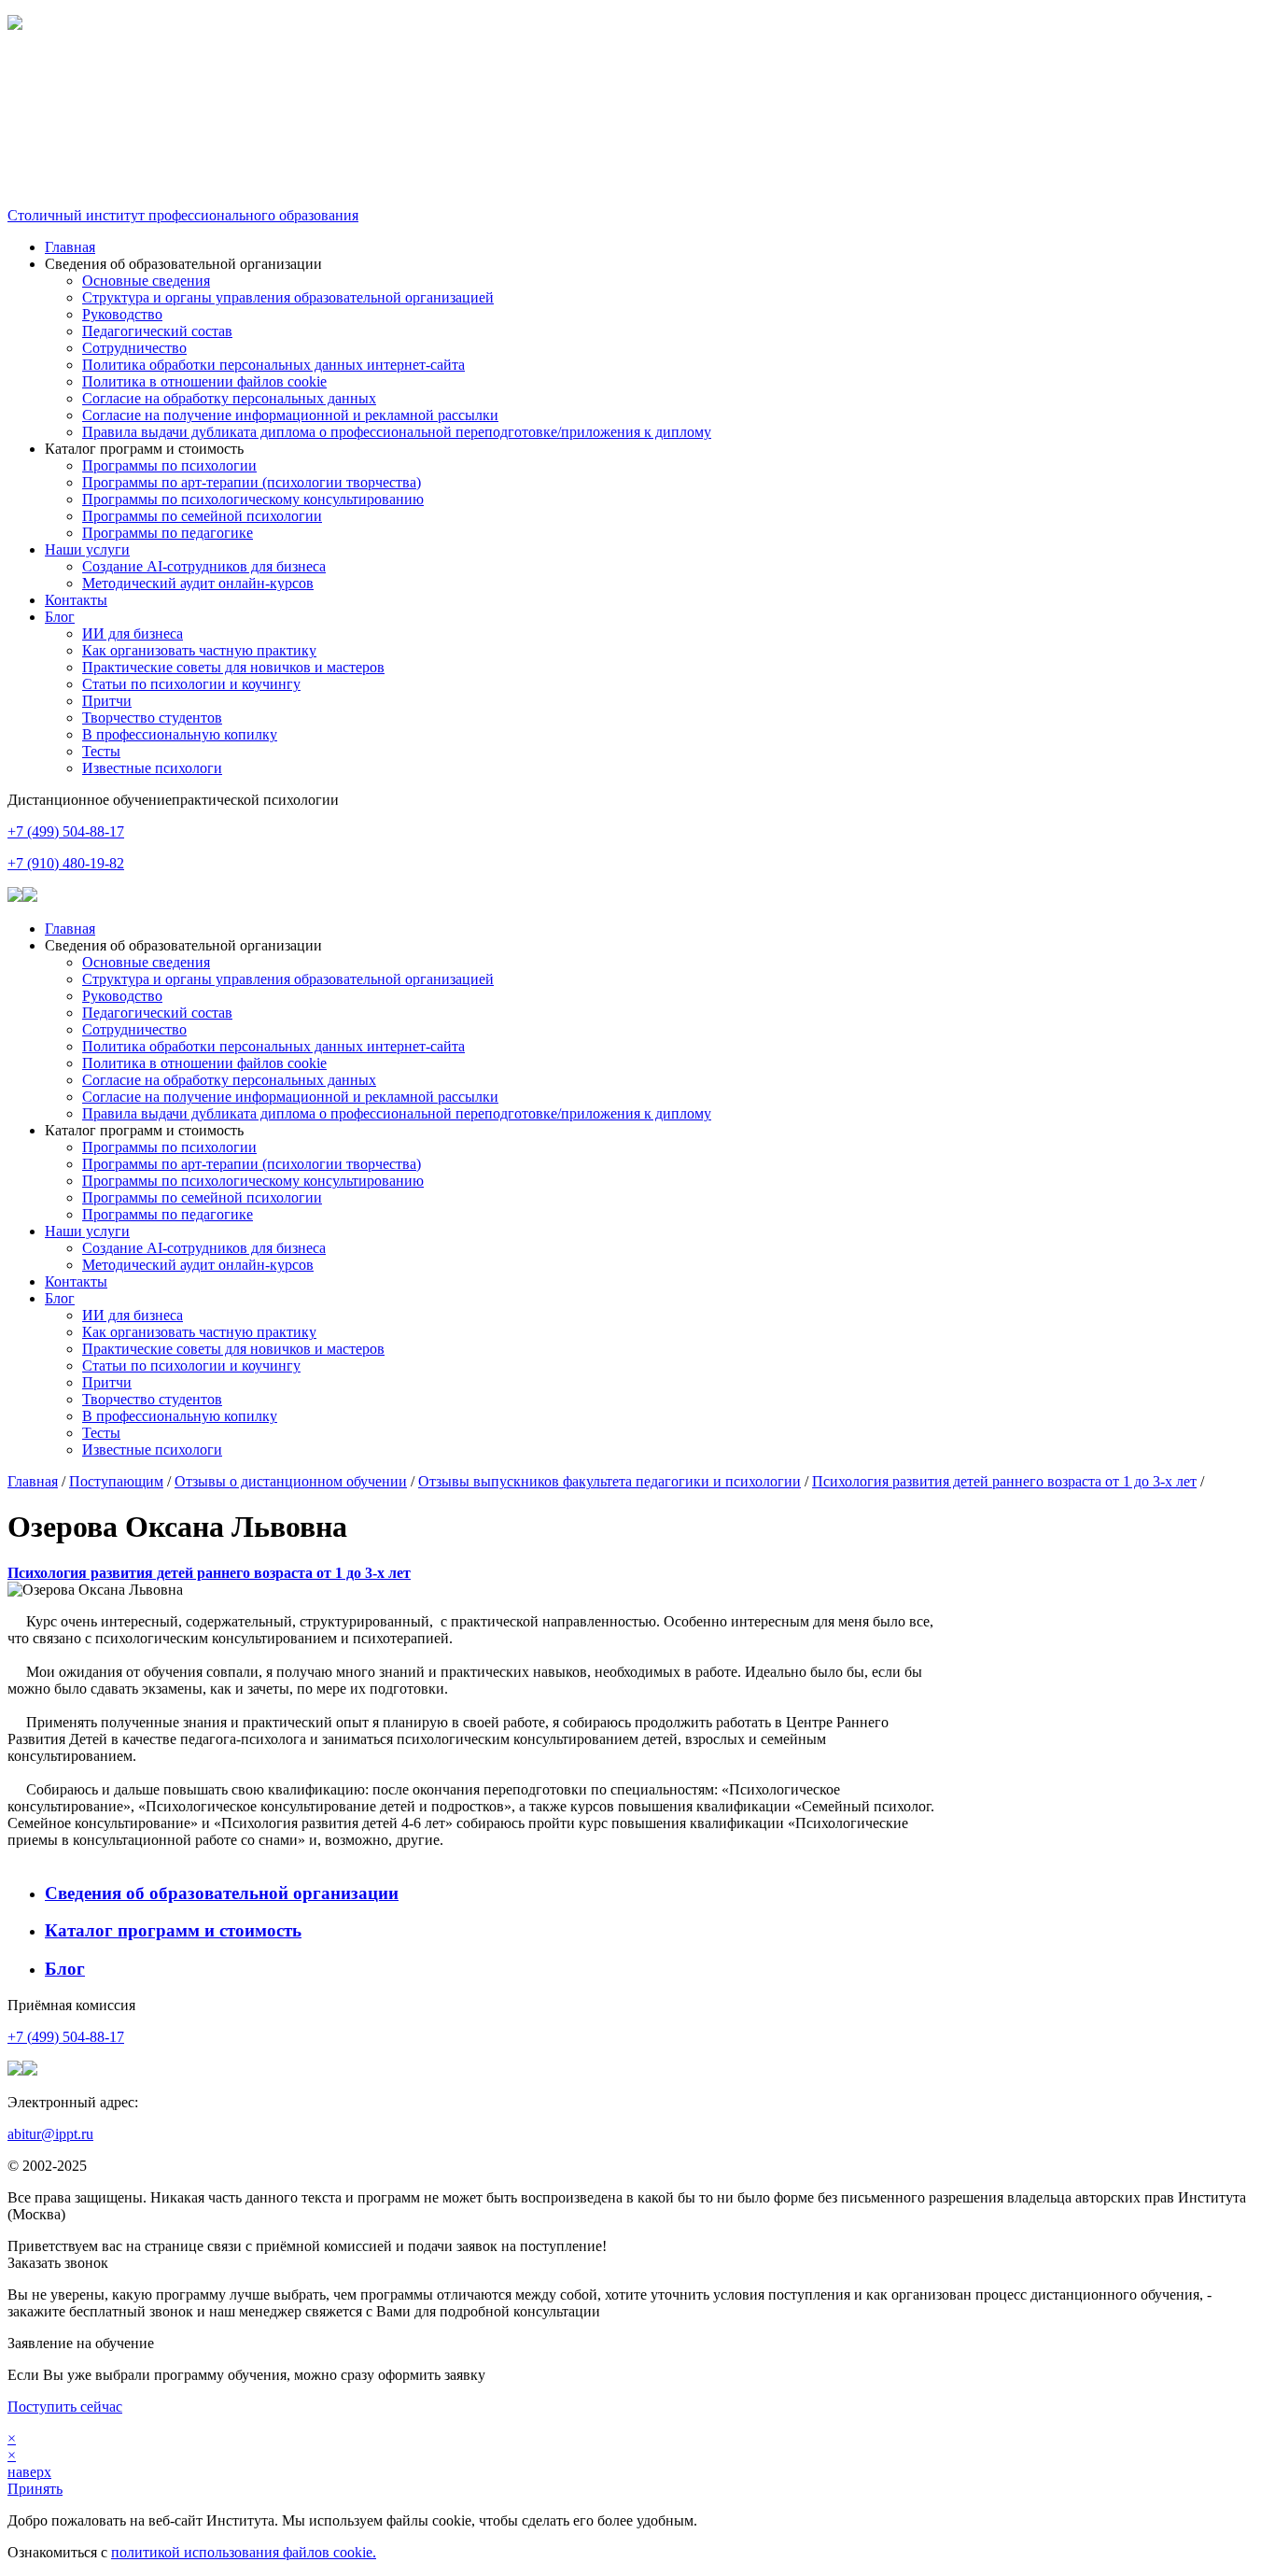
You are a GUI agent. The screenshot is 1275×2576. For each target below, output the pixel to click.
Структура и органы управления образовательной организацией (288, 297)
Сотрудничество (134, 348)
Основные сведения (146, 281)
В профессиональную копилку (180, 734)
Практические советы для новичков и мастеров (233, 667)
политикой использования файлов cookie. (244, 2552)
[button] (637, 73)
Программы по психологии (169, 465)
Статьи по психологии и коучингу (191, 684)
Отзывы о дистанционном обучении (291, 1481)
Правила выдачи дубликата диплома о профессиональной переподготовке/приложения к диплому (397, 432)
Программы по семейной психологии (202, 516)
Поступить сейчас (65, 2407)
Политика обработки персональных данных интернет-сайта (273, 365)
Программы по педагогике (168, 533)
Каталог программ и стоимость (173, 1930)
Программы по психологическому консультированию (253, 499)
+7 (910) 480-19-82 (66, 863)
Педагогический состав (157, 331)
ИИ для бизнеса (133, 633)
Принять (35, 2489)
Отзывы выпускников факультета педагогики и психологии (609, 1481)
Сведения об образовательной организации (222, 1893)
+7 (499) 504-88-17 (66, 831)
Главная (70, 247)
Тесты (101, 751)
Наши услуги (87, 549)
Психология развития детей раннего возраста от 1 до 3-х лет (1004, 1481)
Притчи (107, 701)
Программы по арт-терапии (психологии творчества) (252, 482)
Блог (60, 617)
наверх (29, 2472)
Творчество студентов (152, 718)
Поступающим (116, 1481)
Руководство (122, 314)
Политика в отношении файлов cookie (204, 381)
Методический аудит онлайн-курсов (198, 583)
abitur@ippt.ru (50, 2134)
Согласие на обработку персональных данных (229, 398)
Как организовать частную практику (199, 650)
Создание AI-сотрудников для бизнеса (204, 566)
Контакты (76, 600)
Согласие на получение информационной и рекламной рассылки (290, 415)
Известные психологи (152, 768)
